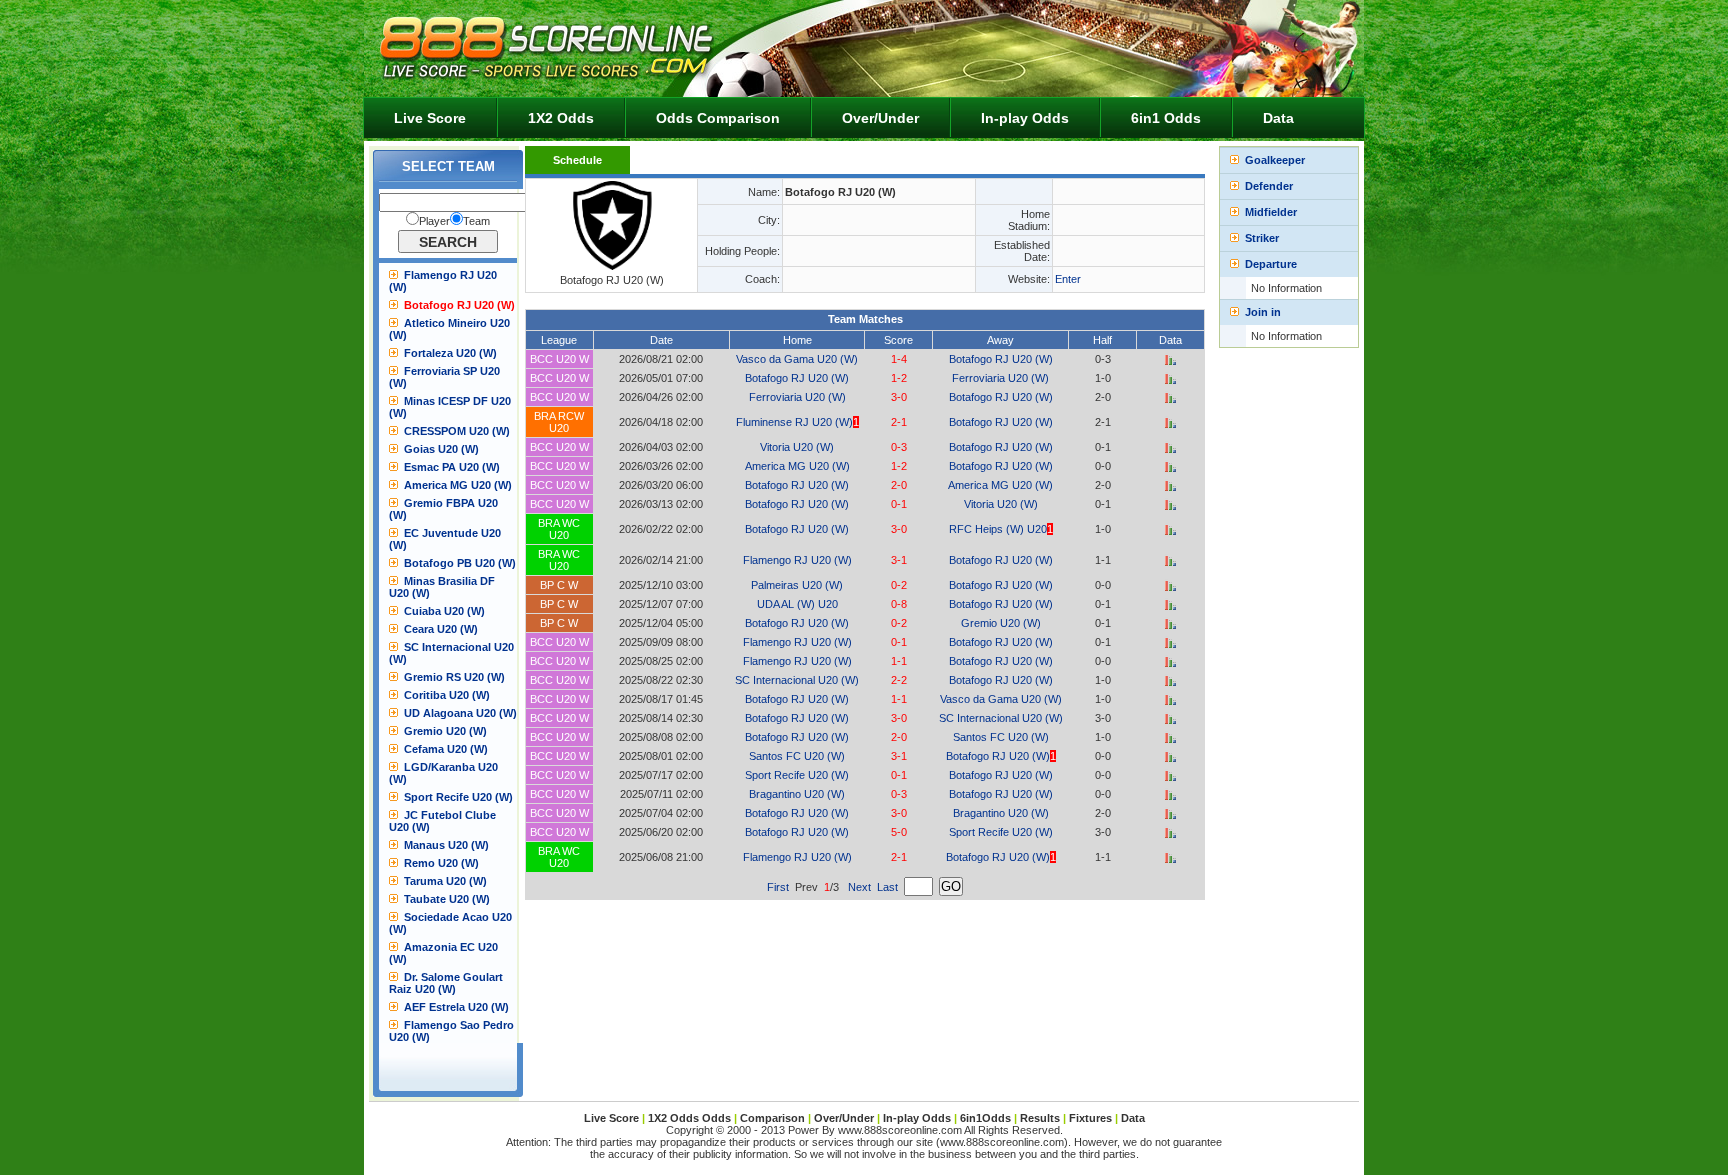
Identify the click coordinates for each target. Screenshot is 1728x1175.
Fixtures (1090, 1118)
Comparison (774, 1118)
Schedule (577, 160)
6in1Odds (987, 1118)
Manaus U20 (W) (446, 845)
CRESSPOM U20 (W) (457, 431)
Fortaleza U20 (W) (450, 353)
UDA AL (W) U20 (797, 604)
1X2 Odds (561, 118)
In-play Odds (1025, 118)
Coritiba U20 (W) (447, 695)
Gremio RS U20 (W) (454, 677)
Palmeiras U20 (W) (797, 585)
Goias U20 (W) (441, 449)
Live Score (430, 118)
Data (1278, 118)
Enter (1068, 279)
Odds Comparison (718, 118)
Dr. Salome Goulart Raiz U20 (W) (446, 983)
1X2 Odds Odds (689, 1118)
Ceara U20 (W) (441, 629)
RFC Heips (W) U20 (998, 529)
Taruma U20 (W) (445, 881)
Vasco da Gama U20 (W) (797, 359)
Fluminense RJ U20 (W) (794, 422)
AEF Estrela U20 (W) (456, 1007)
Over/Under (880, 118)
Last (887, 887)
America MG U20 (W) (458, 485)
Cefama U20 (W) (446, 749)
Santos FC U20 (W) (1001, 737)
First (778, 887)
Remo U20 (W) (441, 863)
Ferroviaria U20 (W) (1000, 378)
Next (859, 887)
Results (1040, 1118)
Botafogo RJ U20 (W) (459, 305)
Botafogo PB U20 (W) (460, 563)
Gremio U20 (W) (445, 731)
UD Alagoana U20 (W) (460, 713)
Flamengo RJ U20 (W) (797, 560)
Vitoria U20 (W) (797, 447)
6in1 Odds (1166, 118)
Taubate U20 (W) (447, 899)
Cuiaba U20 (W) (444, 611)
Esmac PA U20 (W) (452, 467)
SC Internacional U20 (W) (797, 680)
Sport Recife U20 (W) (458, 797)
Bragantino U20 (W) (797, 794)
